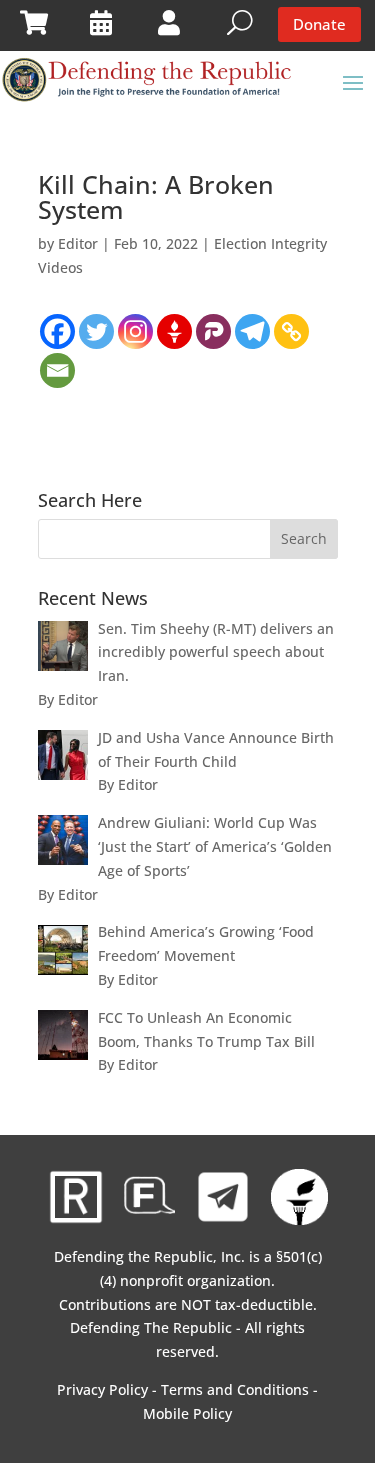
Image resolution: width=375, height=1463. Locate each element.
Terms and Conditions (235, 1389)
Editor (78, 243)
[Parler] (213, 331)
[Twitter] (96, 331)
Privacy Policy (102, 1389)
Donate (319, 24)
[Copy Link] (291, 331)
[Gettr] (174, 331)
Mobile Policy (187, 1413)
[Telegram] (252, 331)
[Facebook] (57, 331)
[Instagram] (135, 331)
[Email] (57, 370)
